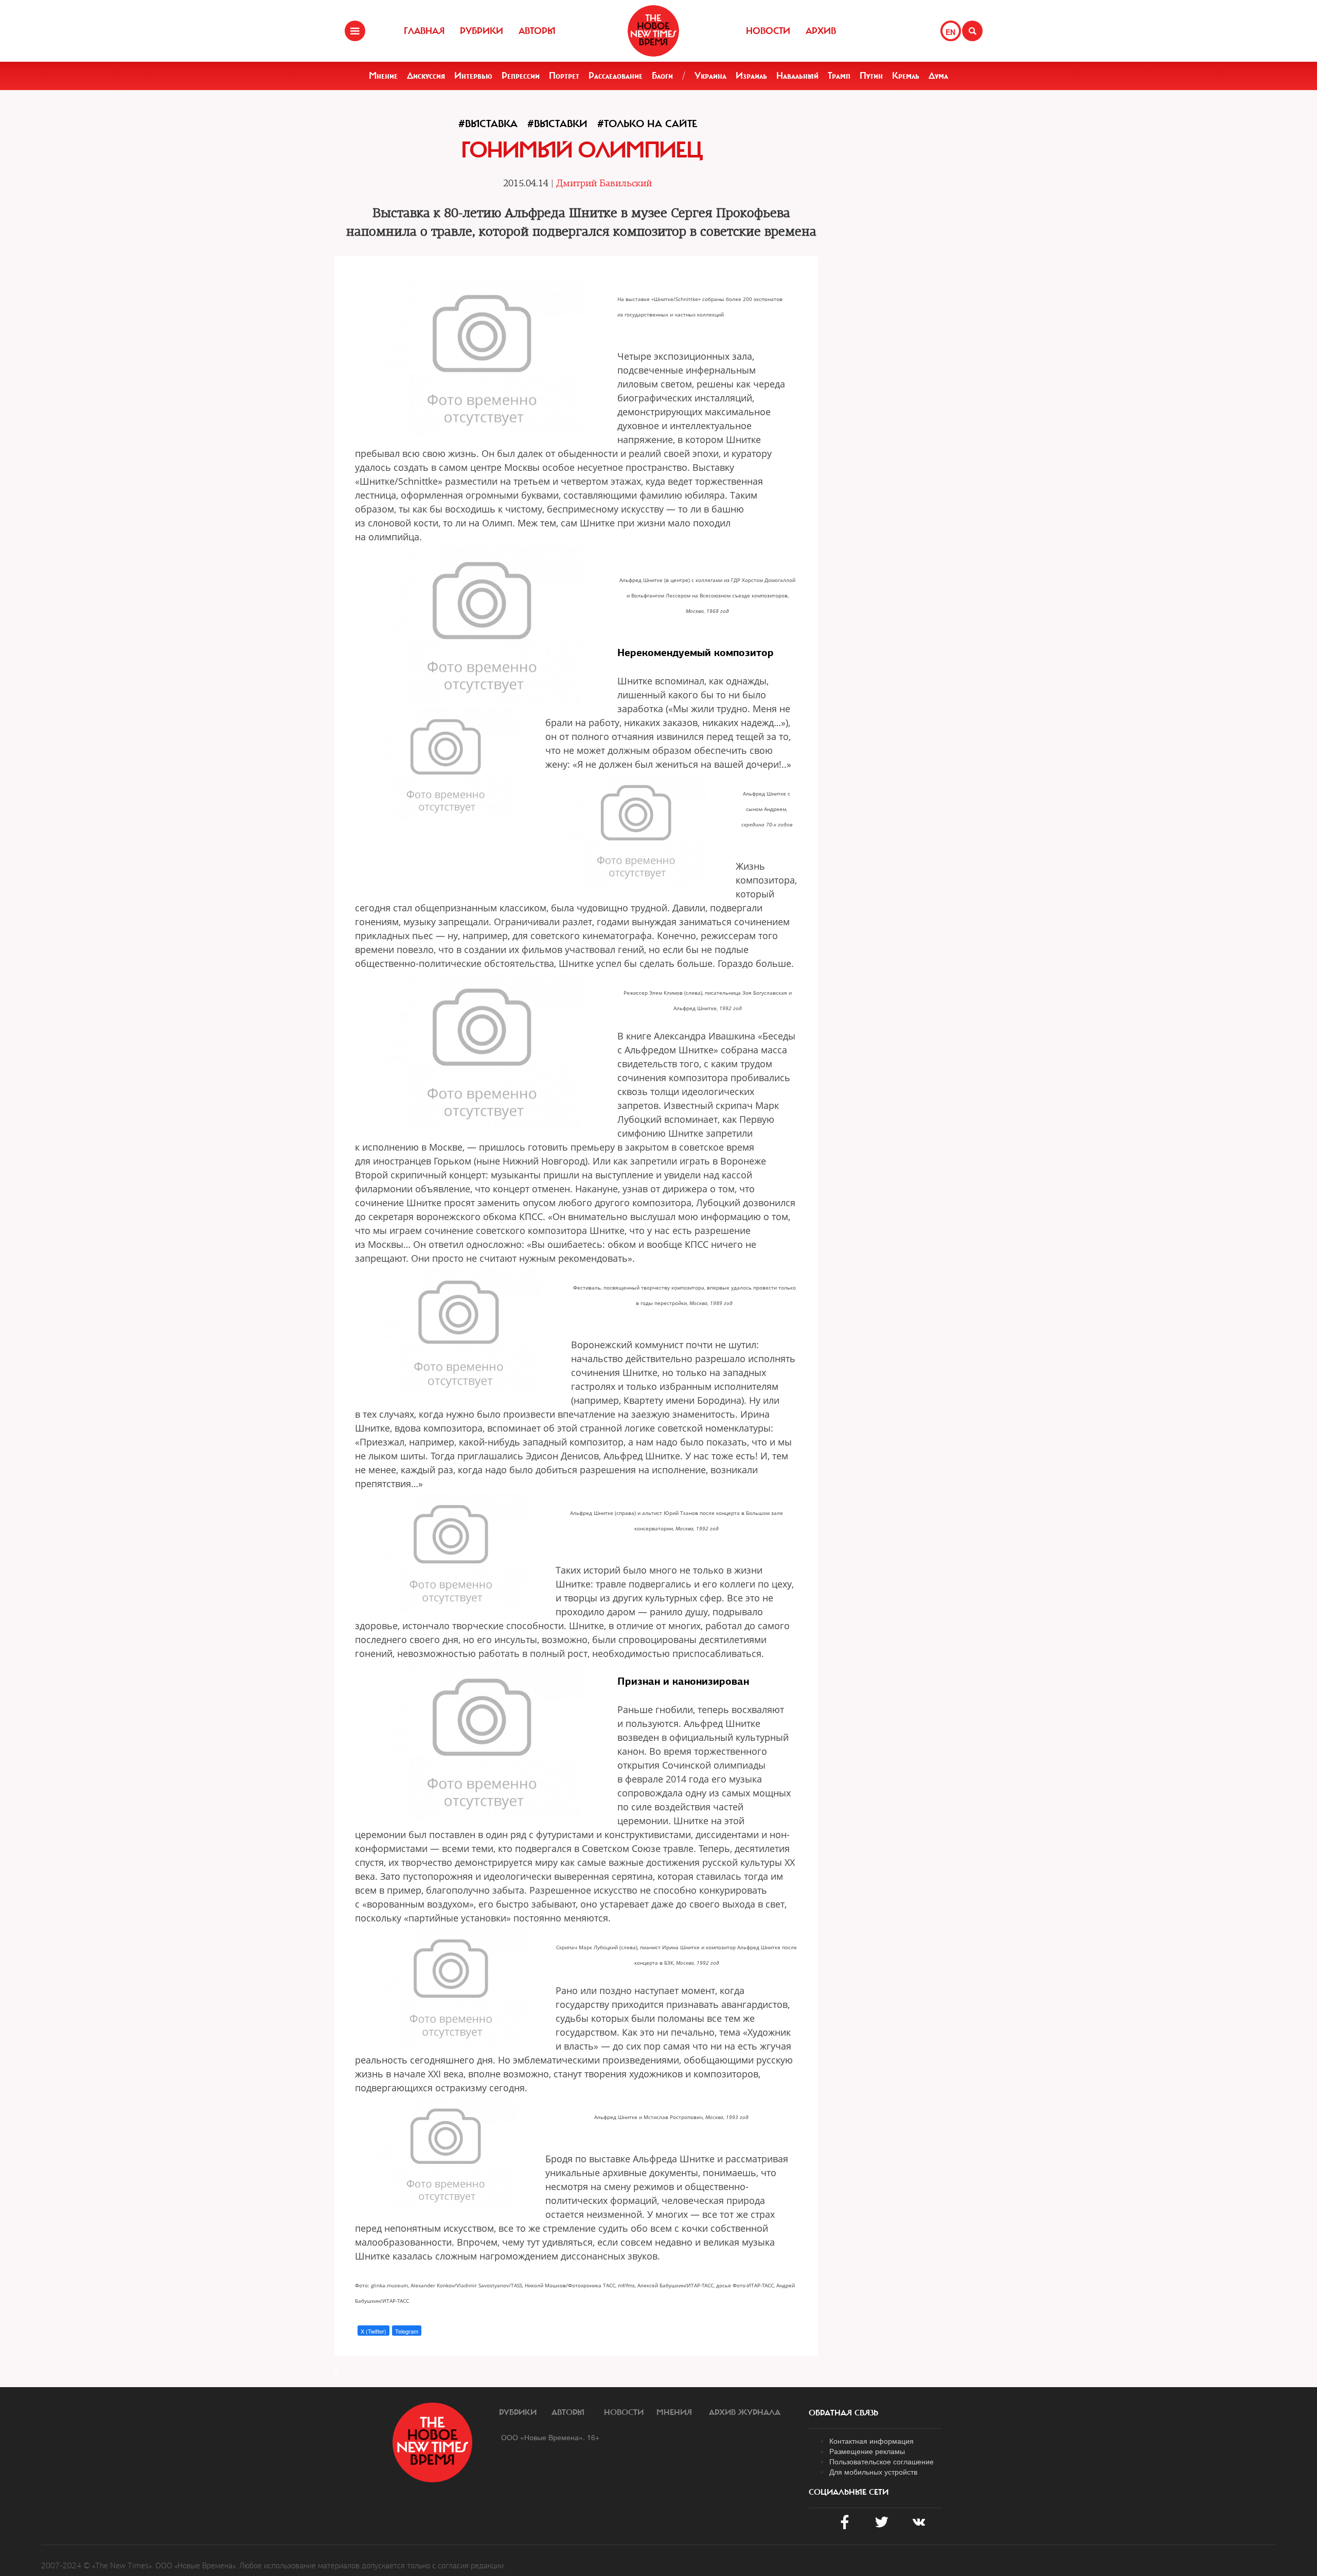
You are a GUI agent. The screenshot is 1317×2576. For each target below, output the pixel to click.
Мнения (674, 2412)
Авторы (537, 31)
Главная (424, 31)
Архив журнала (745, 2412)
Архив (821, 31)
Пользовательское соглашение (882, 2461)
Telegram (407, 2331)
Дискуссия (426, 76)
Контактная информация (871, 2441)
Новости (768, 31)
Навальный (797, 76)
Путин (871, 76)
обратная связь (843, 2413)
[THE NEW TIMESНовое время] (653, 31)
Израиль (751, 76)
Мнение (383, 76)
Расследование (616, 76)
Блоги (662, 76)
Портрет (564, 76)
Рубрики (482, 31)
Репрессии (521, 76)
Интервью (473, 76)
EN (950, 32)
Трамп (839, 76)
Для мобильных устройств (873, 2472)
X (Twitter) (373, 2331)
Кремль (906, 76)
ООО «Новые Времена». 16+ (550, 2437)
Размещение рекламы (867, 2451)
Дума (938, 76)
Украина (710, 76)
